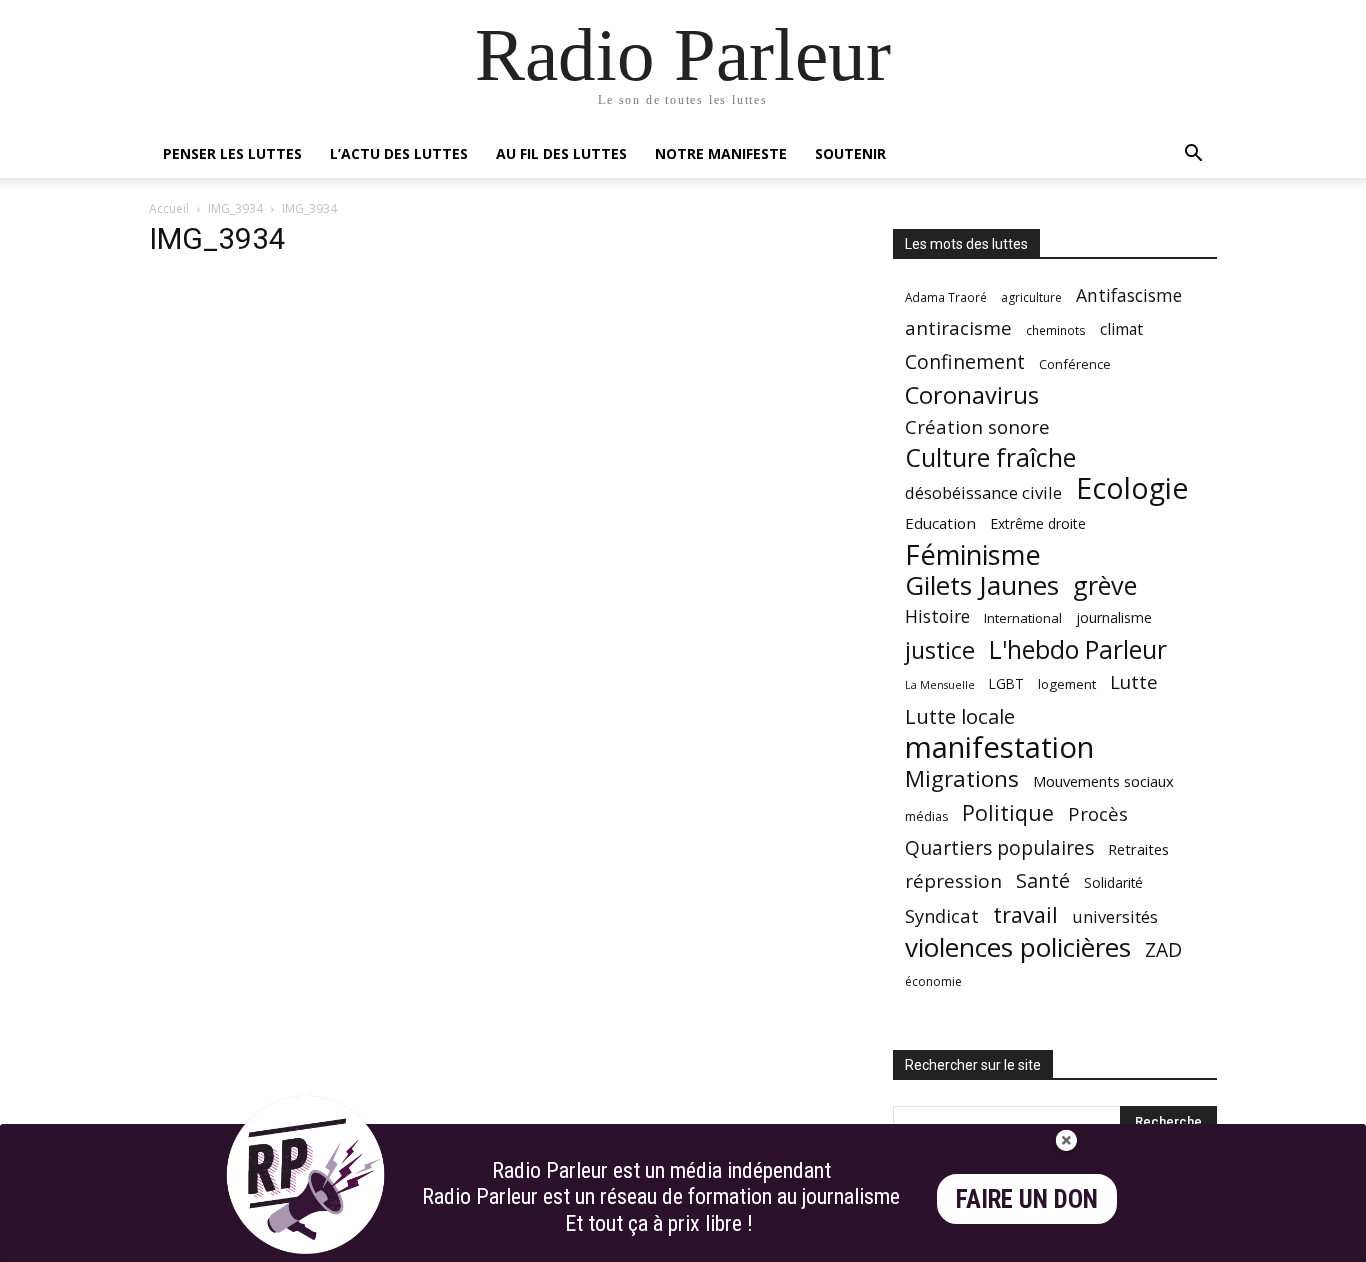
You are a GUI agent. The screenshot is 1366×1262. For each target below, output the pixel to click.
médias (926, 816)
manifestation (999, 747)
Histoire (937, 616)
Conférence (1075, 364)
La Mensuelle (940, 685)
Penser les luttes (232, 153)
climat (1121, 329)
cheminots (1056, 330)
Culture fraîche (990, 457)
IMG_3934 (235, 208)
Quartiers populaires (999, 847)
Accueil (169, 208)
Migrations (962, 778)
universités (1115, 916)
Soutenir (850, 153)
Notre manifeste (721, 153)
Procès (1098, 813)
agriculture (1031, 297)
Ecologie (1132, 488)
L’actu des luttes (399, 153)
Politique (1008, 812)
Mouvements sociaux (1103, 781)
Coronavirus (972, 395)
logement (1067, 684)
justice (940, 650)
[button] (1193, 155)
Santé (1043, 880)
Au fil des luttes (561, 153)
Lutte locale (960, 716)
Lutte (1134, 681)
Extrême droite (1038, 523)
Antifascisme (1129, 295)
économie (933, 981)
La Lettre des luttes (1163, 1243)
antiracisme (958, 328)
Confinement (965, 361)
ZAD (1163, 949)
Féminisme (973, 554)
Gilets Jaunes (982, 585)
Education (940, 523)
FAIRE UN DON (1027, 1199)
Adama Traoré (946, 297)
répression (953, 881)
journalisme (1114, 617)
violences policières (1018, 947)
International (1023, 618)
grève (1105, 585)
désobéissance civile (983, 492)
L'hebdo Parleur (1078, 649)
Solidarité (1113, 883)
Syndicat (942, 915)
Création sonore (977, 426)
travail (1025, 914)
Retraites (1138, 849)
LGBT (1006, 684)
